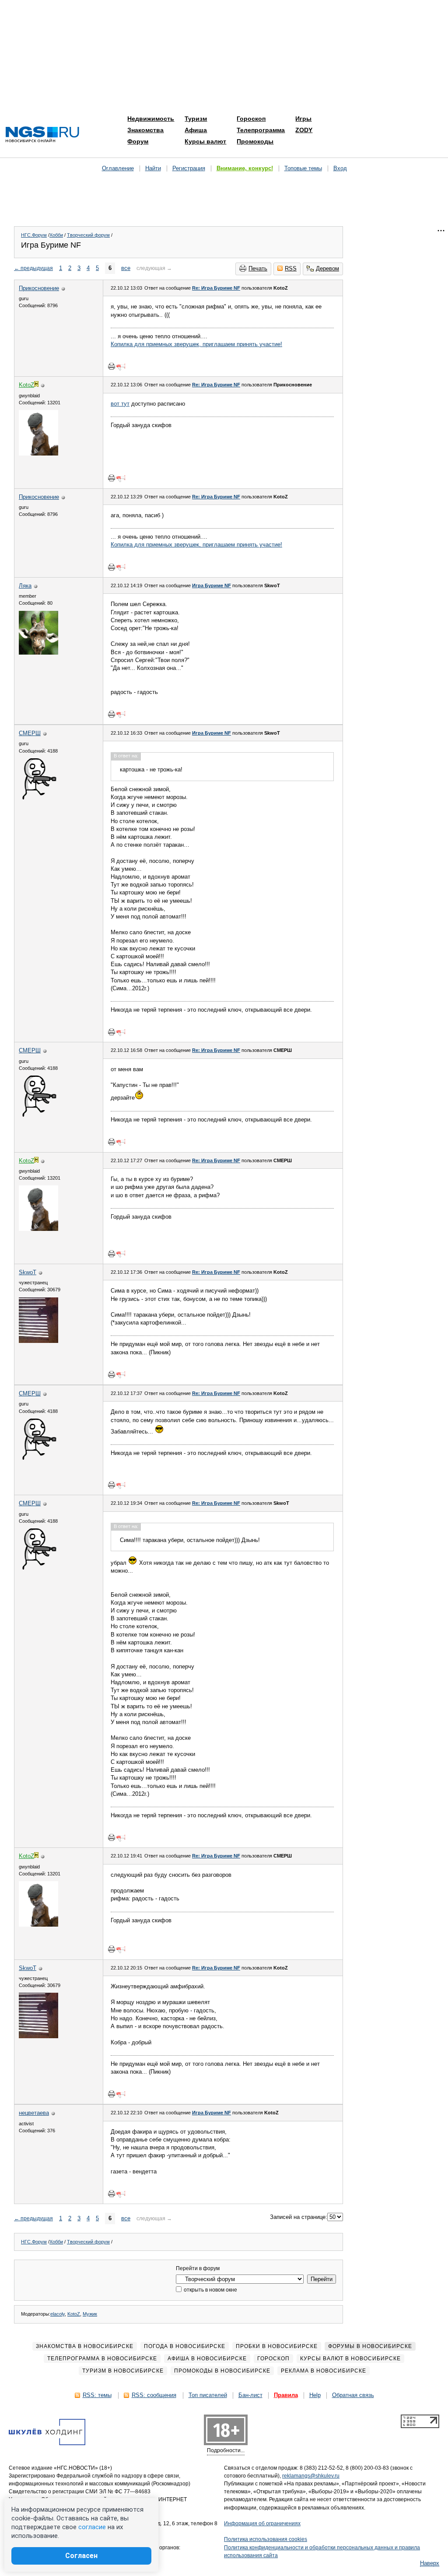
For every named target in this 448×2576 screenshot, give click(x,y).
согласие (92, 2527)
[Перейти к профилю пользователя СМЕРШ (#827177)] (38, 800)
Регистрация (189, 168)
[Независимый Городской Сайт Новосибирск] (42, 135)
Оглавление (118, 168)
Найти (153, 168)
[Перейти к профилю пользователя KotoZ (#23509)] (38, 454)
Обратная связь (353, 2395)
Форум (138, 141)
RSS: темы (97, 2395)
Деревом (327, 268)
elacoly (58, 2314)
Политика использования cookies (266, 2539)
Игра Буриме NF (212, 585)
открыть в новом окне (210, 2290)
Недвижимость (151, 119)
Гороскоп (251, 119)
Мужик (90, 2314)
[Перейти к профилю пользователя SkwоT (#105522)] (38, 1341)
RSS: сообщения (154, 2395)
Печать (258, 268)
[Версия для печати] (112, 366)
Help (315, 2395)
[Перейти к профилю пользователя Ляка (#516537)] (38, 653)
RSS (291, 268)
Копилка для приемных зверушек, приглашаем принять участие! (196, 344)
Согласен (81, 2556)
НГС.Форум (34, 235)
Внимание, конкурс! (245, 168)
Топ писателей (208, 2395)
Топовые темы (303, 168)
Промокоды (255, 141)
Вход (340, 168)
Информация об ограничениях (262, 2523)
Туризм (196, 119)
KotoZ (74, 2314)
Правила (286, 2395)
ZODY (304, 130)
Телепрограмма (261, 130)
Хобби (56, 235)
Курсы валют (205, 141)
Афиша (196, 130)
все (126, 268)
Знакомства (145, 130)
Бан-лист (250, 2395)
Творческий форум (88, 235)
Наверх (430, 2563)
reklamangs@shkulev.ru (311, 2476)
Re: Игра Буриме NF (216, 288)
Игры (303, 119)
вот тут (120, 404)
